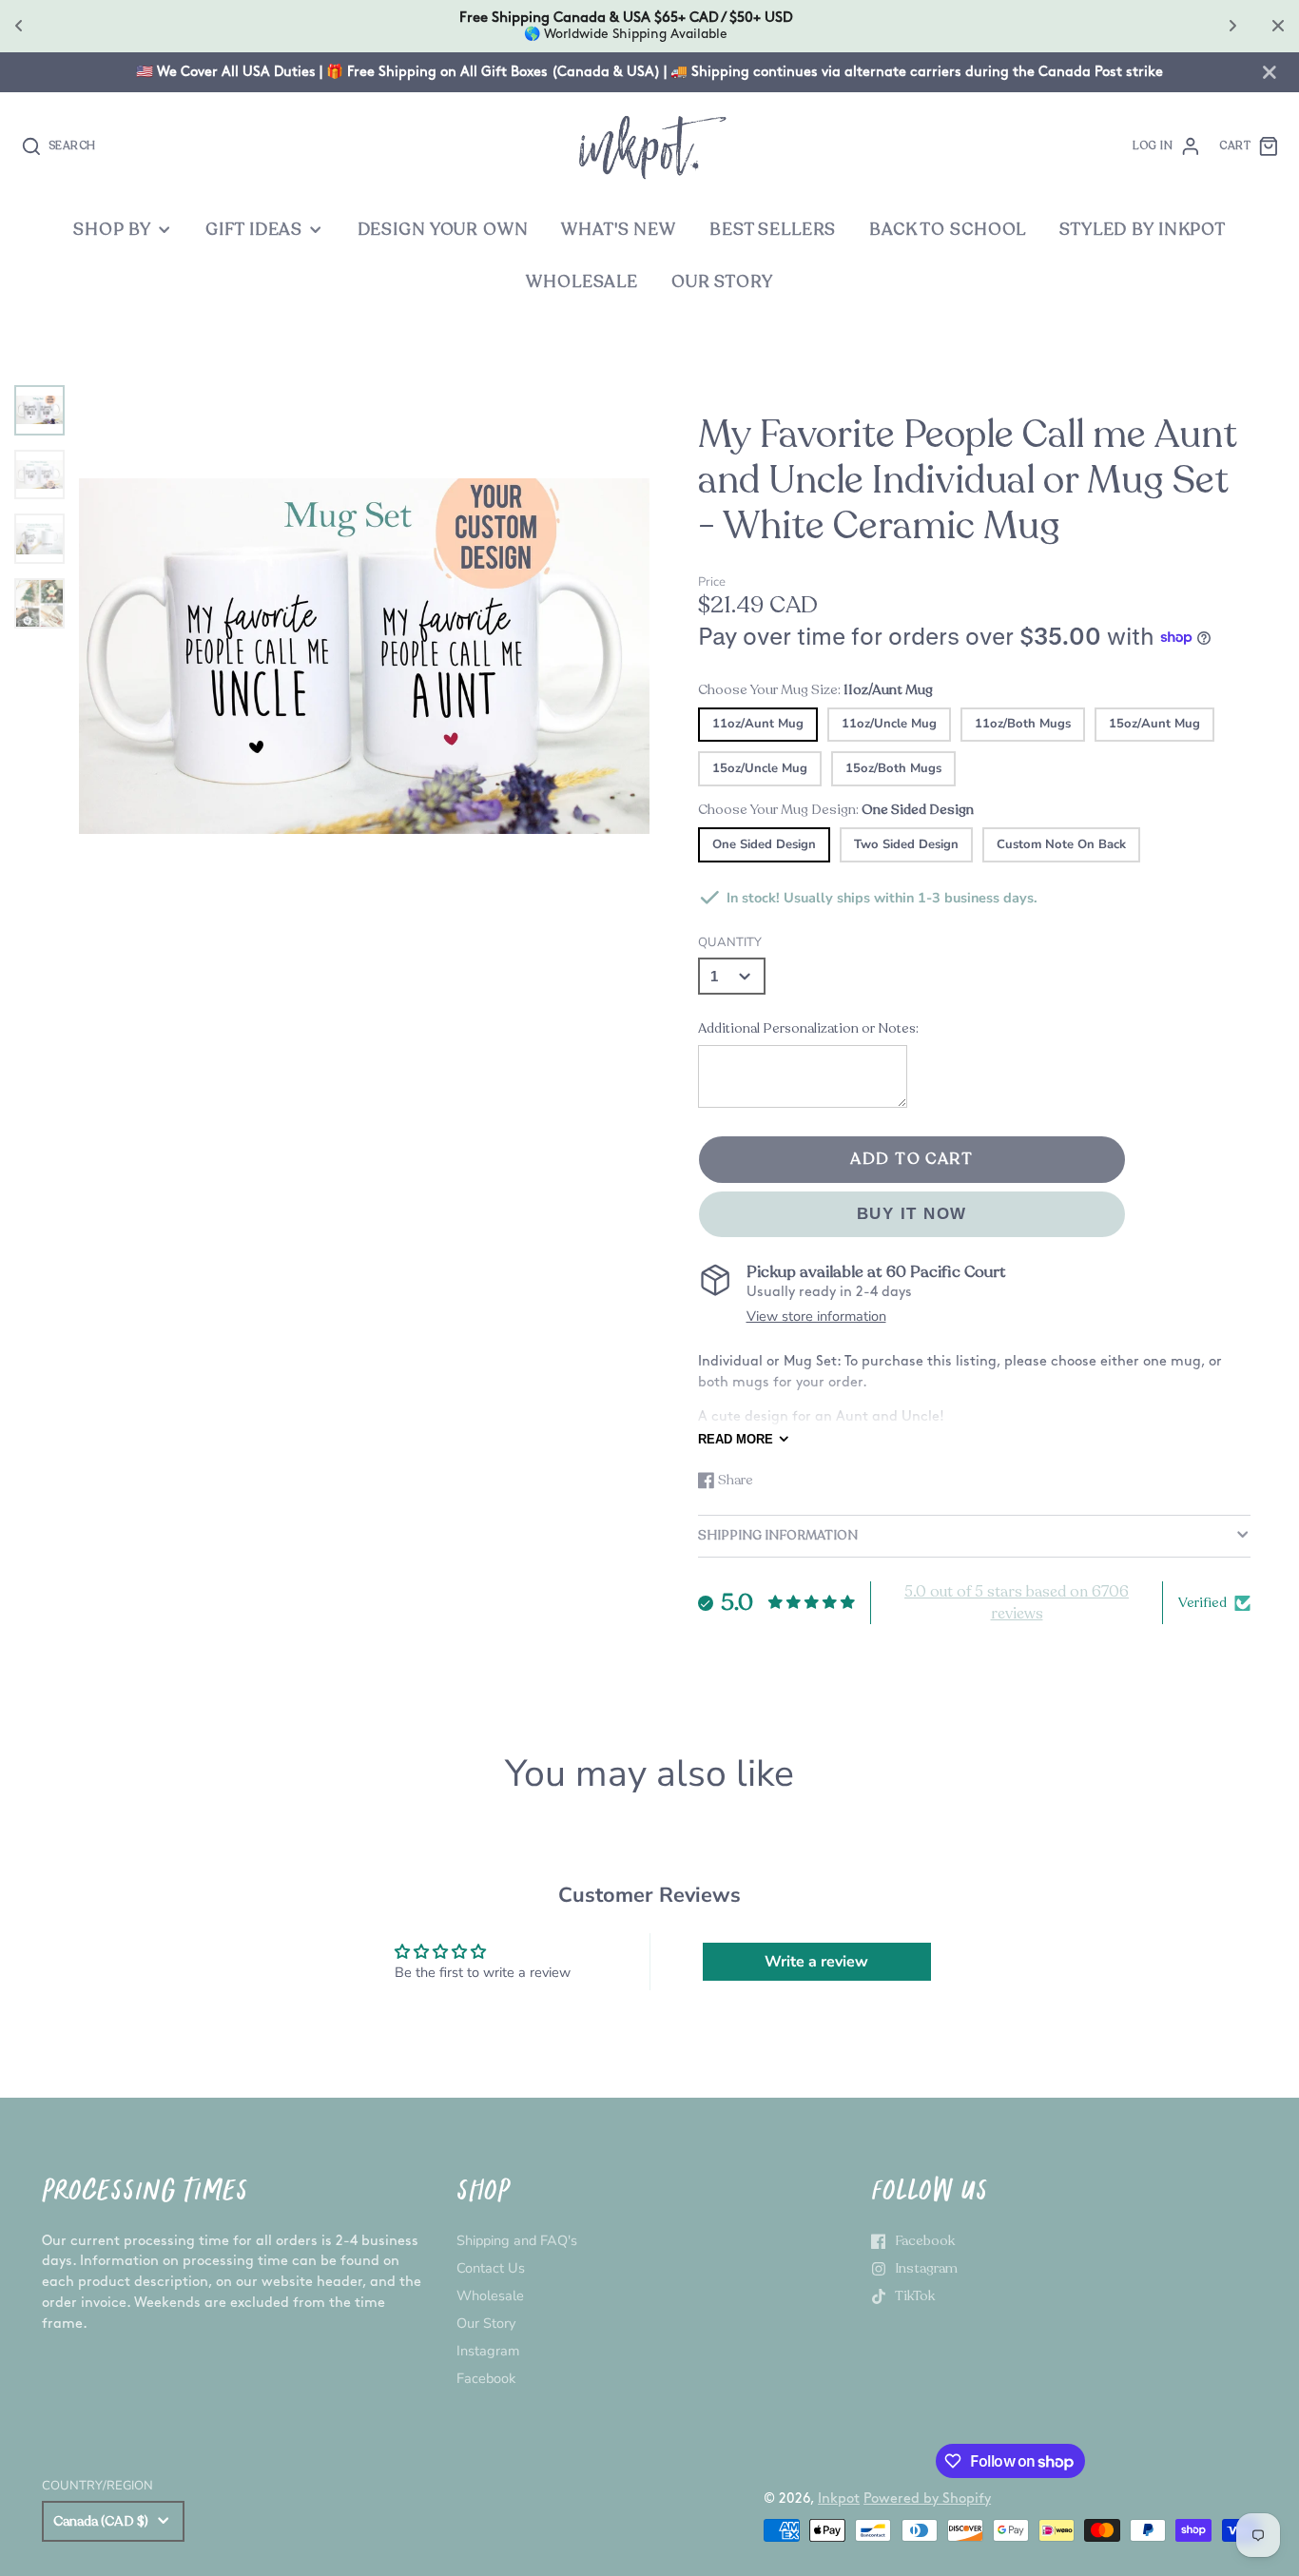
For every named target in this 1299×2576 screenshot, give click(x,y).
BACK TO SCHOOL (948, 230)
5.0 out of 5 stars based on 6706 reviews (1017, 1602)
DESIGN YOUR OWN (443, 230)
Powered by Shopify (927, 2499)
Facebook (486, 2378)
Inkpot (839, 2499)
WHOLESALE (582, 282)
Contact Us (491, 2268)
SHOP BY (112, 230)
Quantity (730, 942)
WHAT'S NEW (619, 230)
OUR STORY (722, 282)
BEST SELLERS (773, 230)
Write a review (816, 1962)
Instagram (488, 2351)
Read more (736, 1439)
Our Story (486, 2323)
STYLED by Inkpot (1143, 230)
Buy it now (912, 1214)
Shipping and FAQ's (517, 2240)
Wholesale (490, 2295)
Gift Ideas (254, 230)
